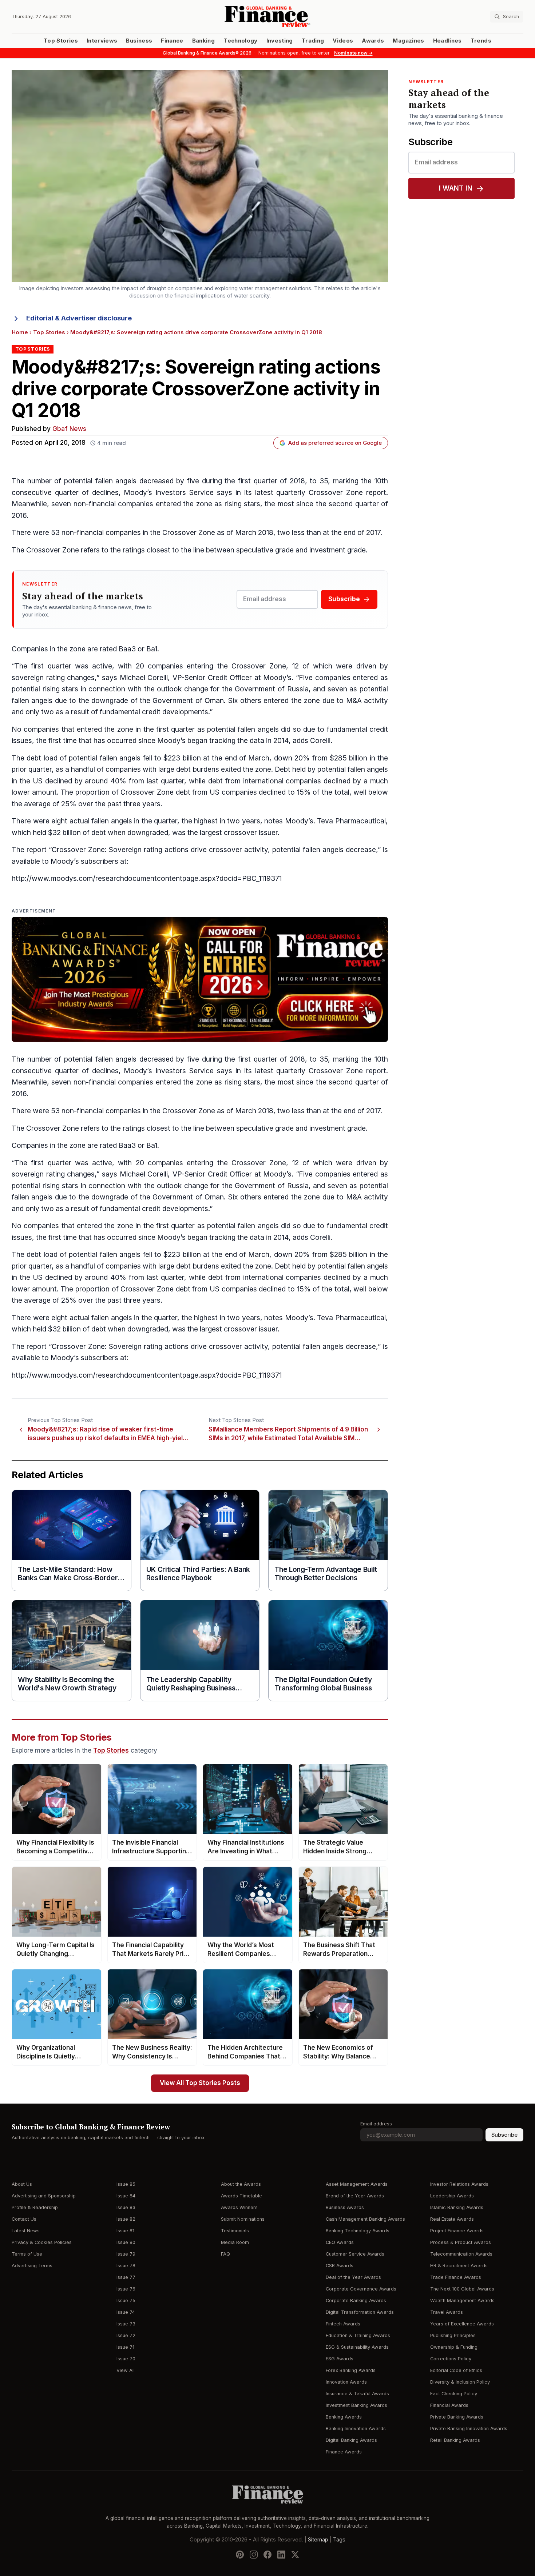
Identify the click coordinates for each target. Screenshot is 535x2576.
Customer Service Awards (355, 2254)
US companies (233, 792)
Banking (203, 41)
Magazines (408, 41)
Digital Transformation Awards (360, 2312)
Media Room (235, 2242)
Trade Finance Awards (456, 2277)
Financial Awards (449, 2405)
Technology (241, 41)
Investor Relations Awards (459, 2184)
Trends (481, 41)
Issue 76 (126, 2289)
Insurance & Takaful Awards (357, 2394)
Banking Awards (344, 2417)
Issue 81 (125, 2231)
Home (20, 332)
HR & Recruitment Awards (459, 2266)
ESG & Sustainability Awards (357, 2347)
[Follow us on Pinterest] (240, 2555)
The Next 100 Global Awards (462, 2289)
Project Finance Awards (457, 2231)
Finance (172, 41)
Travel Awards (447, 2312)
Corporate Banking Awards (356, 2301)
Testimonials (235, 2231)
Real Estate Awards (452, 2219)
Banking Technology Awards (358, 2231)
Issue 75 (126, 2301)
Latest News (26, 2231)
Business (139, 41)
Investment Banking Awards (356, 2405)
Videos (343, 41)
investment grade (338, 550)
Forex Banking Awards (351, 2370)
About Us (22, 2184)
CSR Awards (340, 2266)
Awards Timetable (241, 2196)
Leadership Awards (452, 2196)
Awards (373, 41)
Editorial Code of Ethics (456, 2370)
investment (327, 1128)
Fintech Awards (343, 2324)
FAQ (225, 2254)
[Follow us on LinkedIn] (281, 2555)
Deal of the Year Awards (353, 2277)
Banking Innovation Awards (356, 2429)
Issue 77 (126, 2277)
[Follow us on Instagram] (254, 2555)
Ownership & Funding (454, 2347)
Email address (376, 2124)
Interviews (102, 41)
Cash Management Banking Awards (365, 2219)
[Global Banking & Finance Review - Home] (267, 17)
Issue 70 (126, 2359)
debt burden (196, 769)
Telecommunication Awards (461, 2254)
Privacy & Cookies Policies (42, 2242)
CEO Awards (340, 2242)
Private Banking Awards (457, 2417)
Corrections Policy (451, 2359)
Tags (339, 2540)
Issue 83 (126, 2207)
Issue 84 (126, 2196)
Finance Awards (344, 2452)
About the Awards (241, 2184)
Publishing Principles (453, 2335)
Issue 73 (126, 2324)
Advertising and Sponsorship (44, 2196)
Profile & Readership (35, 2207)
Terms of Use (27, 2254)
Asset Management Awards (357, 2184)
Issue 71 (125, 2347)
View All (126, 2370)
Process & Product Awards (461, 2242)
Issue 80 (126, 2242)
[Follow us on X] (295, 2555)
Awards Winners (239, 2207)
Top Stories (61, 41)
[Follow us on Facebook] (267, 2555)
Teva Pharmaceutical (351, 821)
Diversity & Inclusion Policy (460, 2382)
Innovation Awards (346, 2382)
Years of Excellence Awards (462, 2324)
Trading (313, 41)
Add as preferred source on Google (335, 443)
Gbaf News (69, 429)
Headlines (447, 41)
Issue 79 (126, 2254)
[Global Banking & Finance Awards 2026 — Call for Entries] (200, 980)
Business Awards (345, 2207)
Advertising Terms (32, 2266)
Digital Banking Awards (351, 2440)
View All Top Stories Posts (200, 2083)
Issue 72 (126, 2335)
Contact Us (24, 2219)
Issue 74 (126, 2312)
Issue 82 (126, 2219)
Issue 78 (126, 2266)
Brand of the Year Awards (355, 2196)
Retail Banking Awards (455, 2440)
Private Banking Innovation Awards (469, 2429)
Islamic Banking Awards (457, 2207)
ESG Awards (340, 2359)
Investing (280, 41)
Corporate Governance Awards (361, 2289)
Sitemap (318, 2540)
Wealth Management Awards (462, 2301)
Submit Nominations (243, 2219)
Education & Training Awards (358, 2335)
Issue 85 (126, 2184)
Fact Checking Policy (454, 2394)
